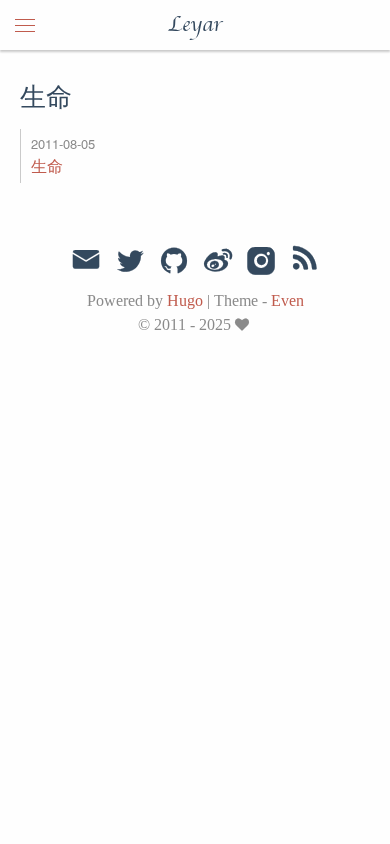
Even (287, 300)
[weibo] (218, 262)
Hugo (185, 300)
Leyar (195, 25)
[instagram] (261, 262)
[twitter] (130, 262)
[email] (86, 260)
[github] (174, 262)
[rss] (305, 262)
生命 (47, 165)
